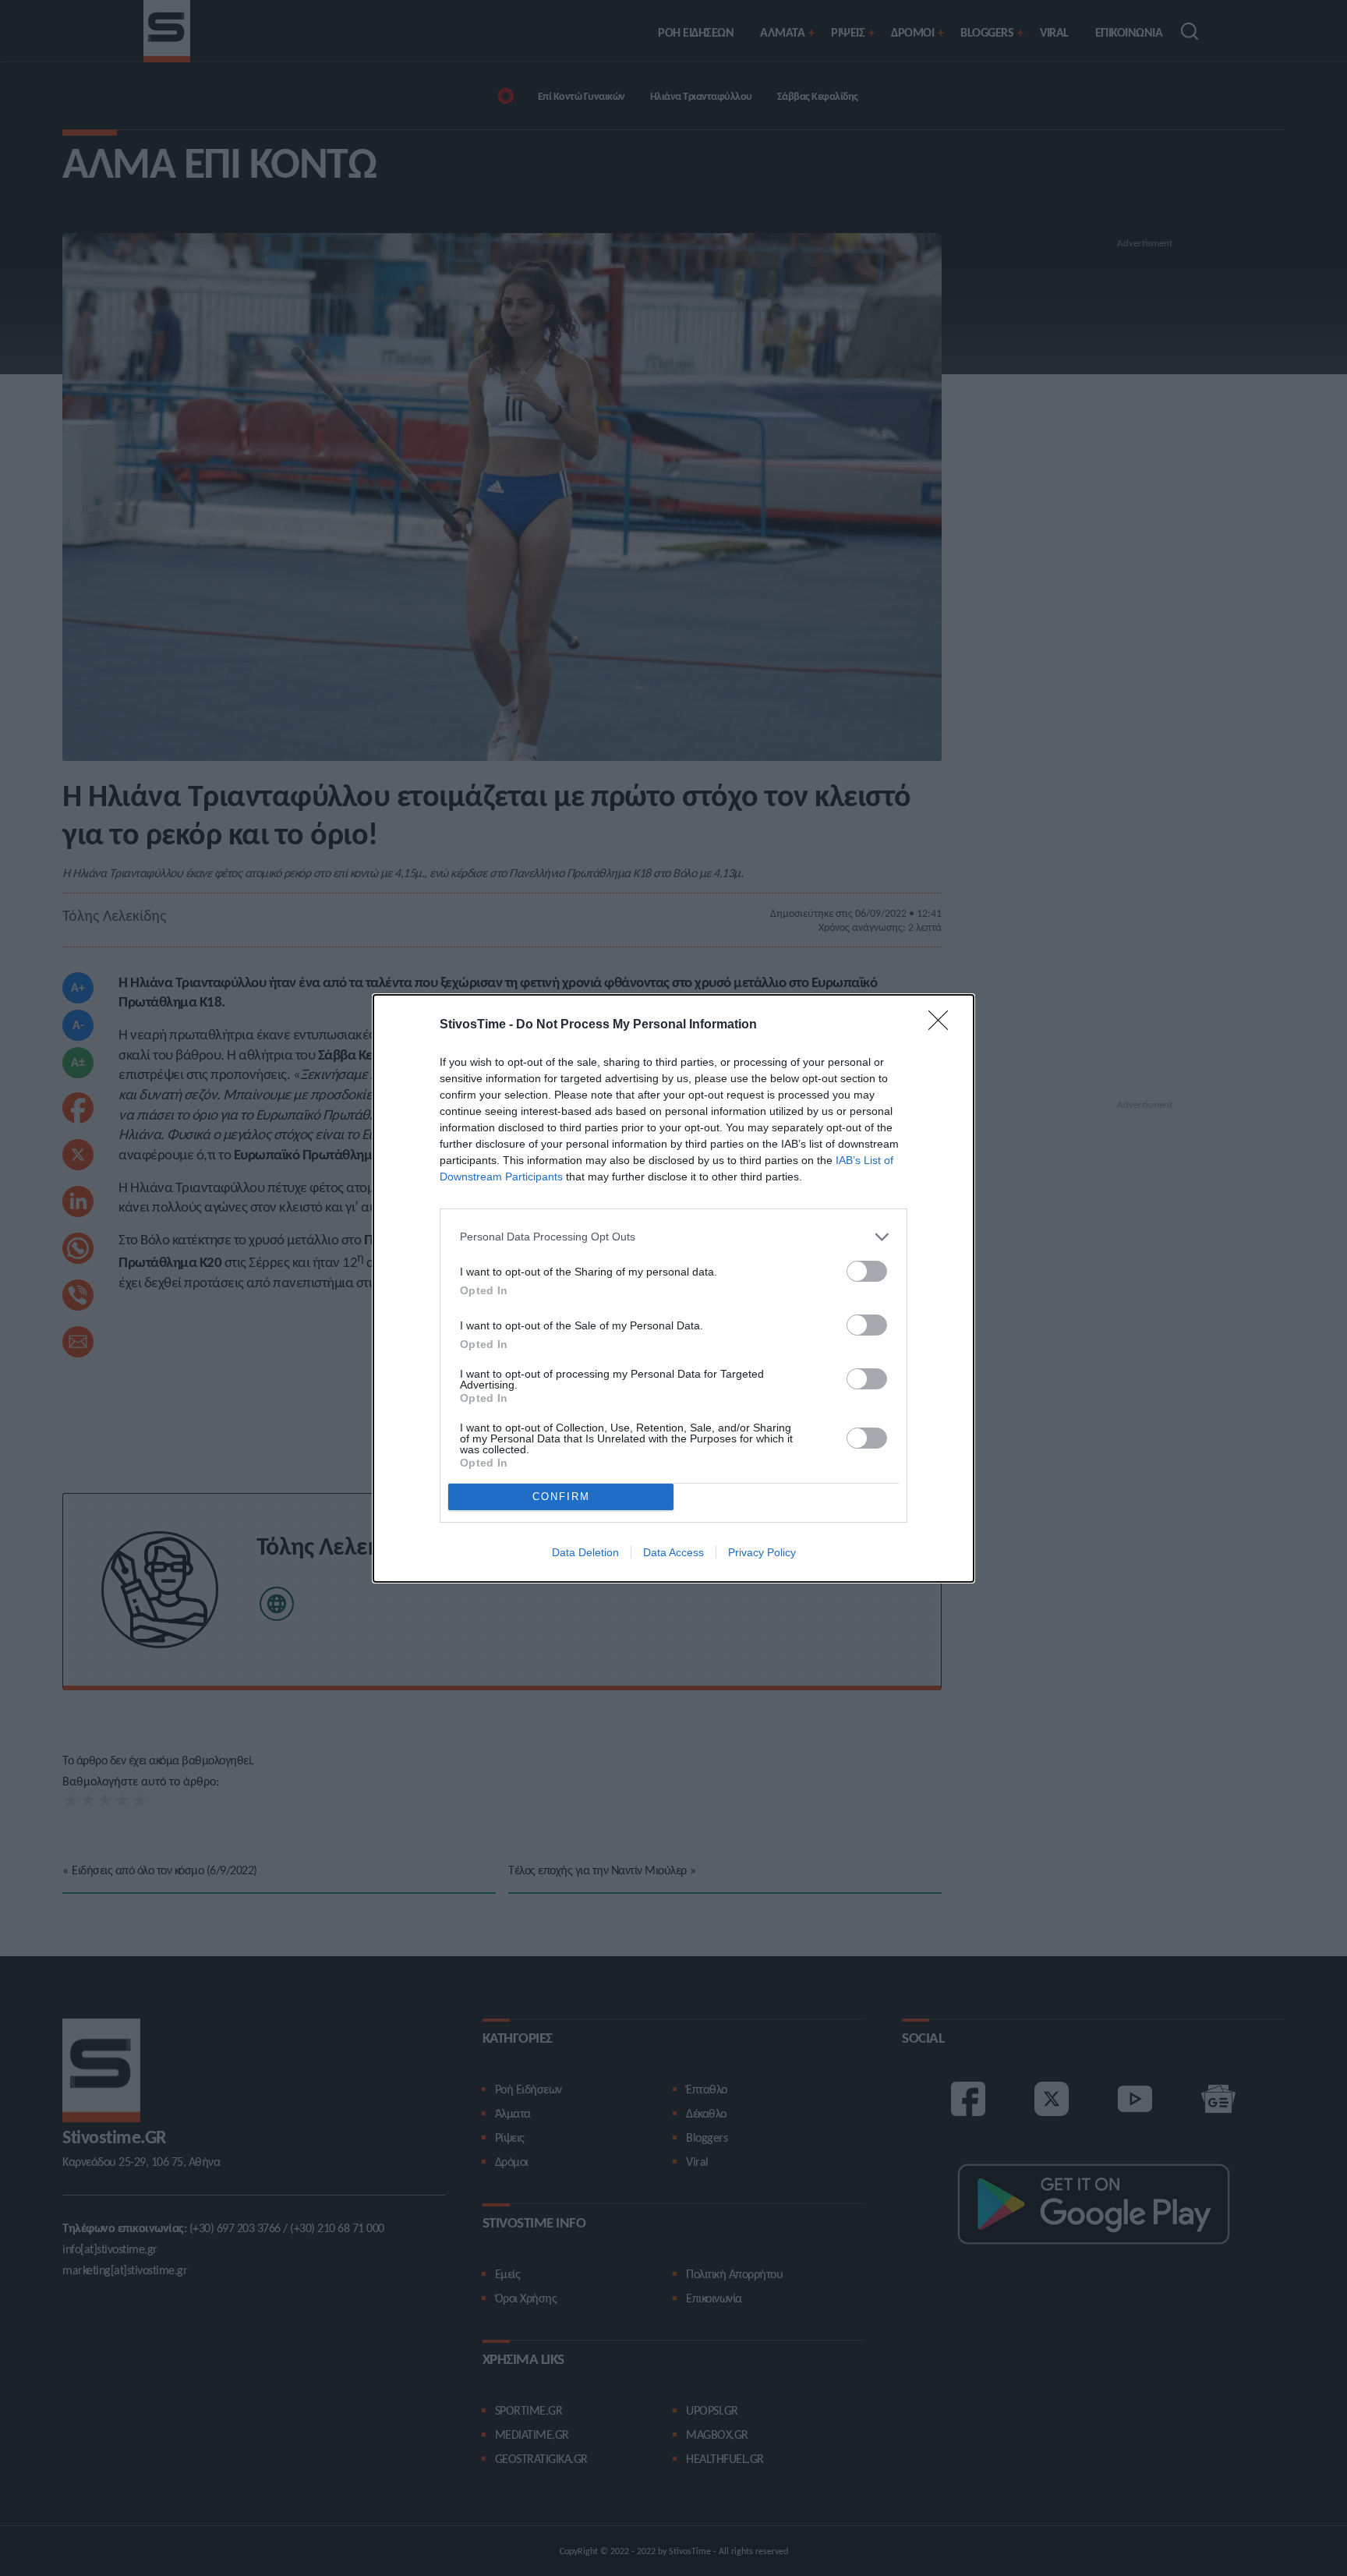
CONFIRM (561, 1497)
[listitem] (673, 1237)
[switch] (867, 1271)
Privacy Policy (762, 1552)
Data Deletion (585, 1552)
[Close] (943, 1025)
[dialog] (673, 1288)
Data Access (673, 1552)
